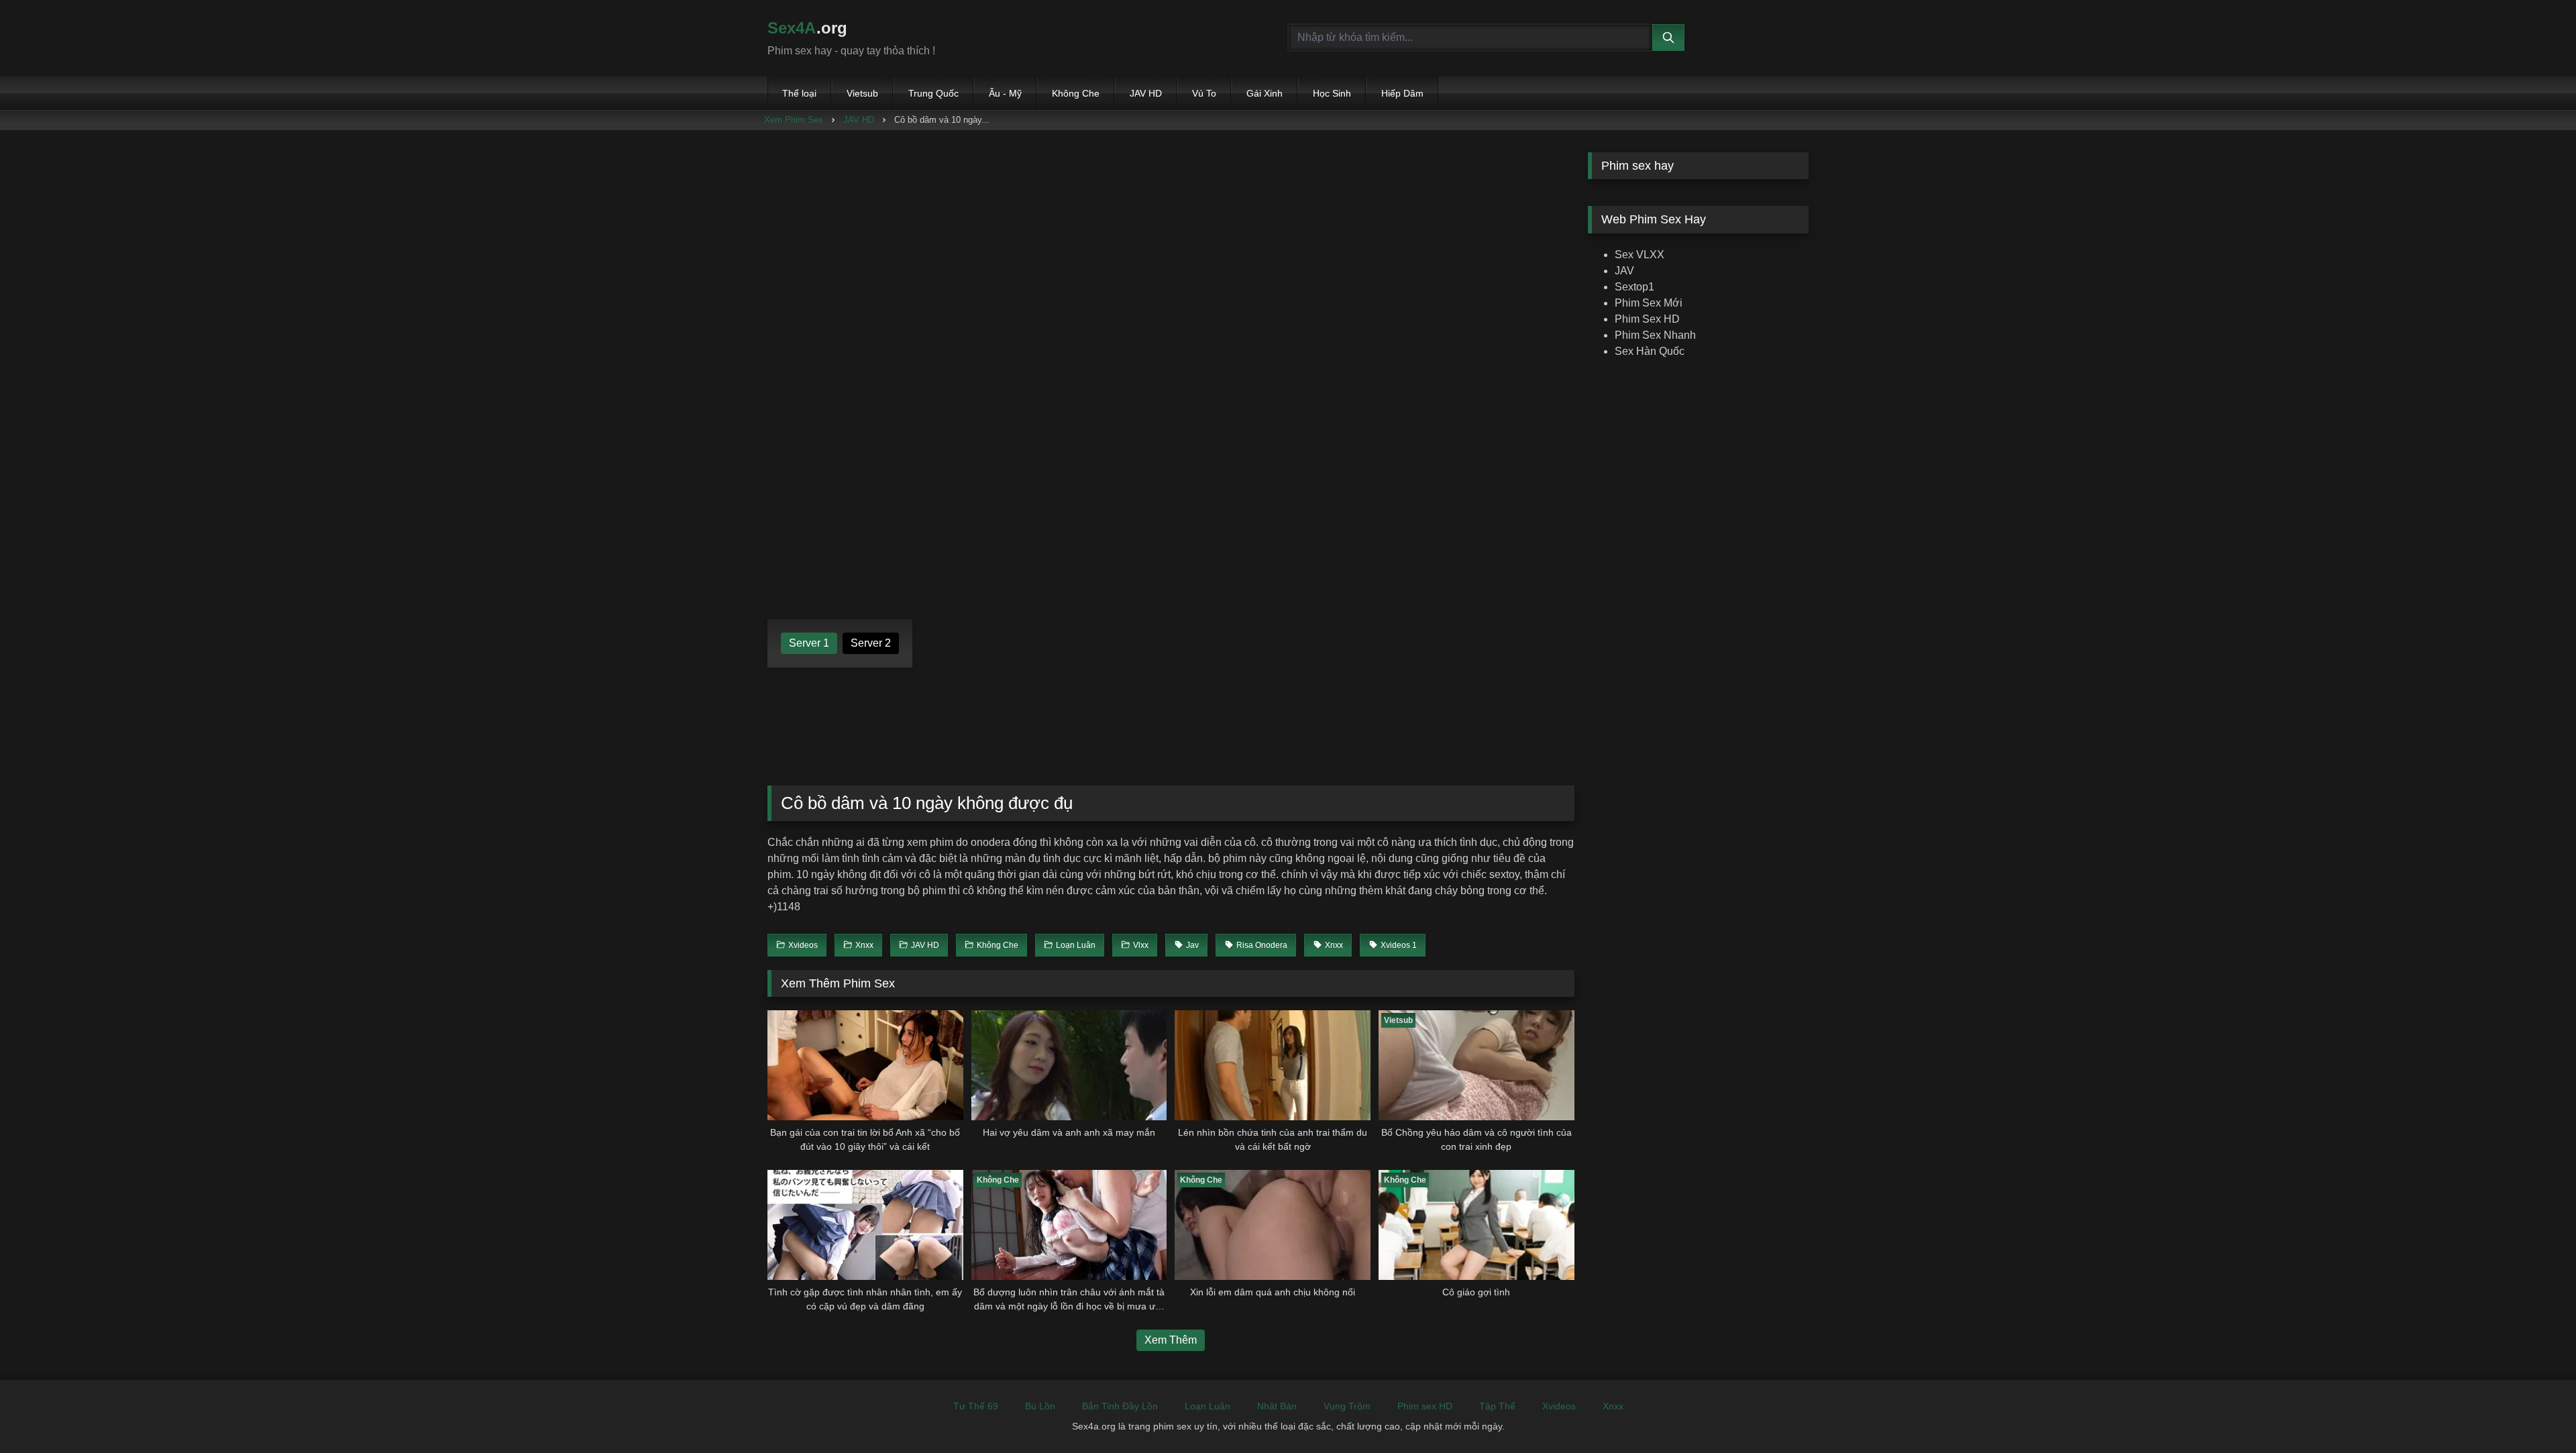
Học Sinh (1332, 93)
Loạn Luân (1207, 1406)
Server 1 (809, 643)
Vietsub (862, 93)
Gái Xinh (1265, 93)
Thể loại (799, 93)
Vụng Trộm (1347, 1406)
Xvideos (1559, 1406)
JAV (1624, 271)
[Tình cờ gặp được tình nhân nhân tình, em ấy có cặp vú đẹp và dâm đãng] (865, 1225)
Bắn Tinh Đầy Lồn (1120, 1406)
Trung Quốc (933, 93)
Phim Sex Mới (1649, 303)
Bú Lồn (1040, 1406)
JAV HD (1146, 93)
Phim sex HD (1425, 1406)
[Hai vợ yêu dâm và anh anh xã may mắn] (1069, 1065)
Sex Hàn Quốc (1650, 351)
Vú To (1204, 93)
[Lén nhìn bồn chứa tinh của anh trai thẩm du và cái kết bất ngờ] (1273, 1065)
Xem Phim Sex (794, 120)
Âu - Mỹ (1005, 93)
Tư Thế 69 (976, 1406)
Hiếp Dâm (1402, 93)
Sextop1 (1634, 287)
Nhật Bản (1277, 1406)
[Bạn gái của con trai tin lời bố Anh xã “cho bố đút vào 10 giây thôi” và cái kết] (865, 1065)
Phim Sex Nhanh (1655, 335)
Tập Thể (1497, 1406)
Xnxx (1613, 1406)
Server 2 (871, 643)
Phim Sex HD (1647, 319)
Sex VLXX (1640, 255)
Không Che (1076, 93)
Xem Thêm (1171, 1340)
